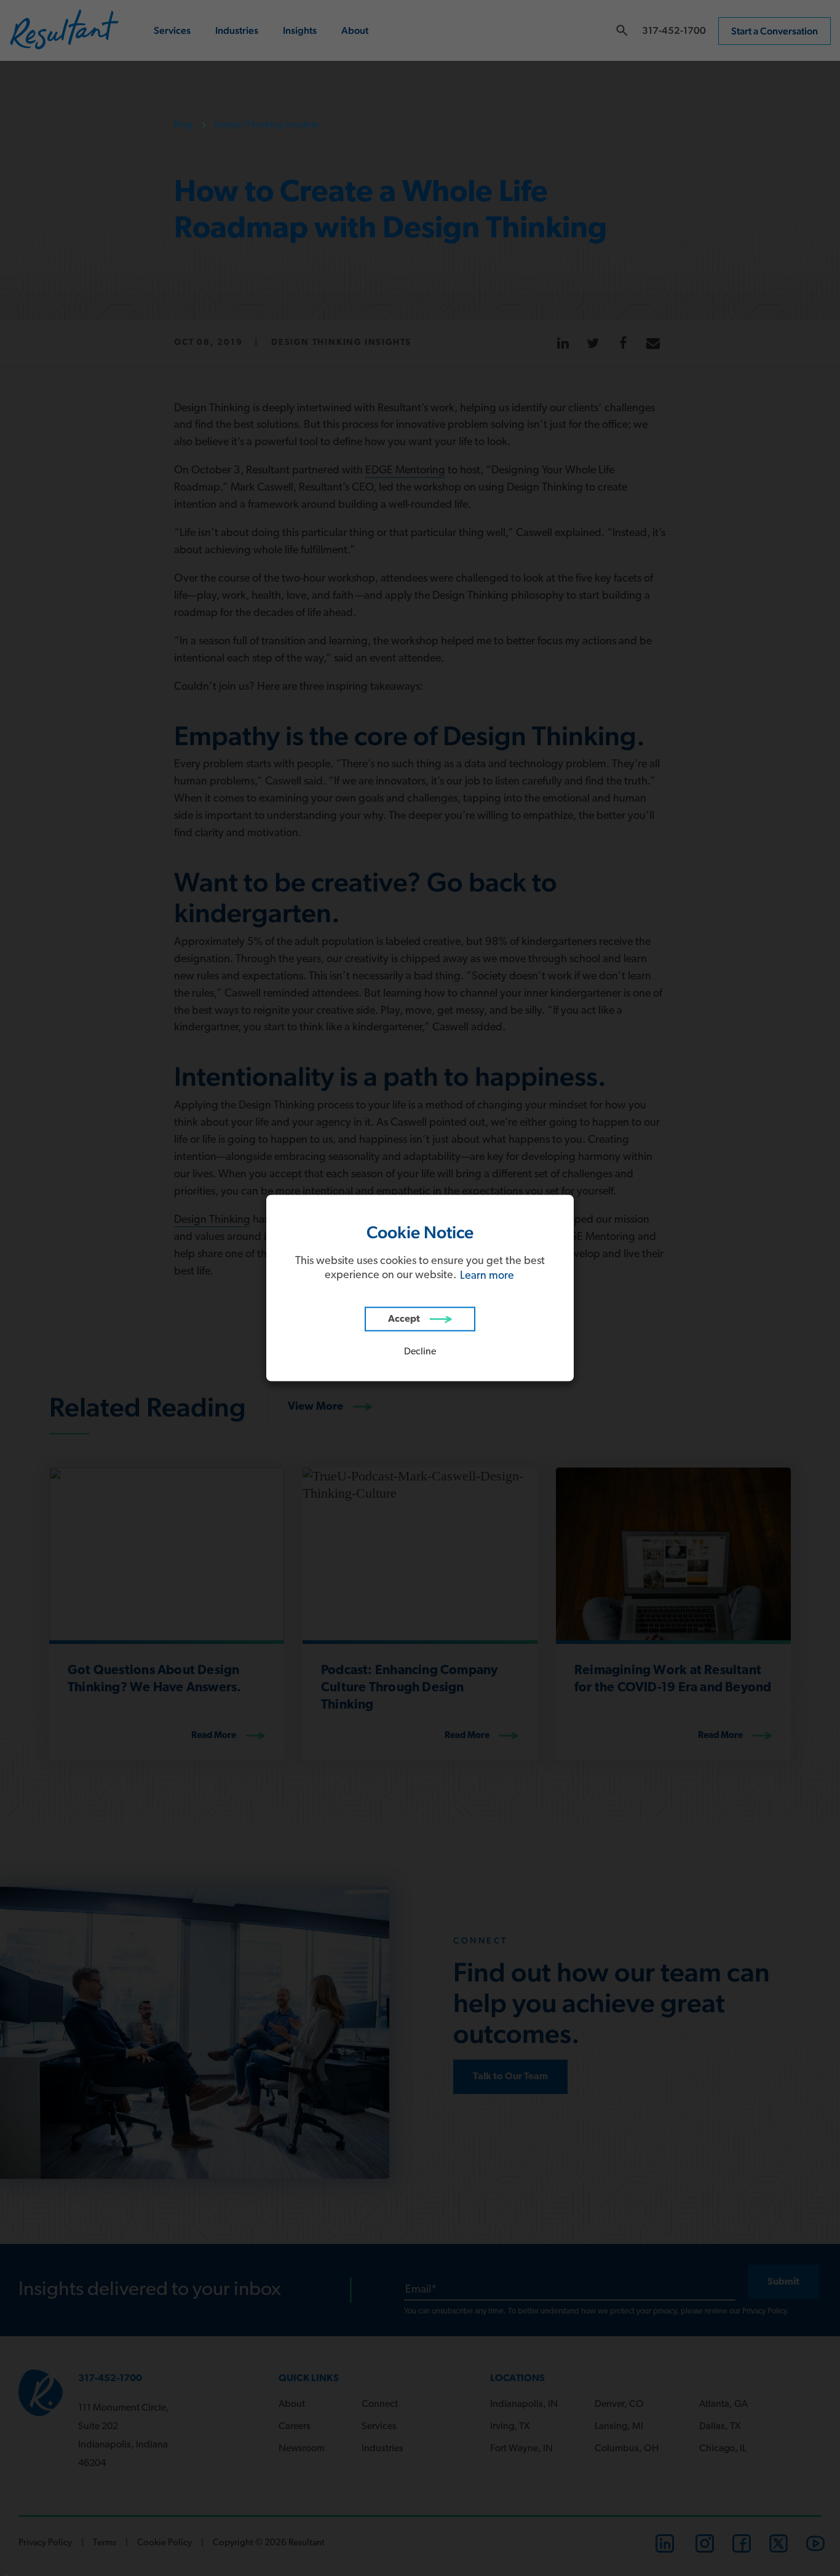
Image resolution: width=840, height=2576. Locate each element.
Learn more (487, 1276)
